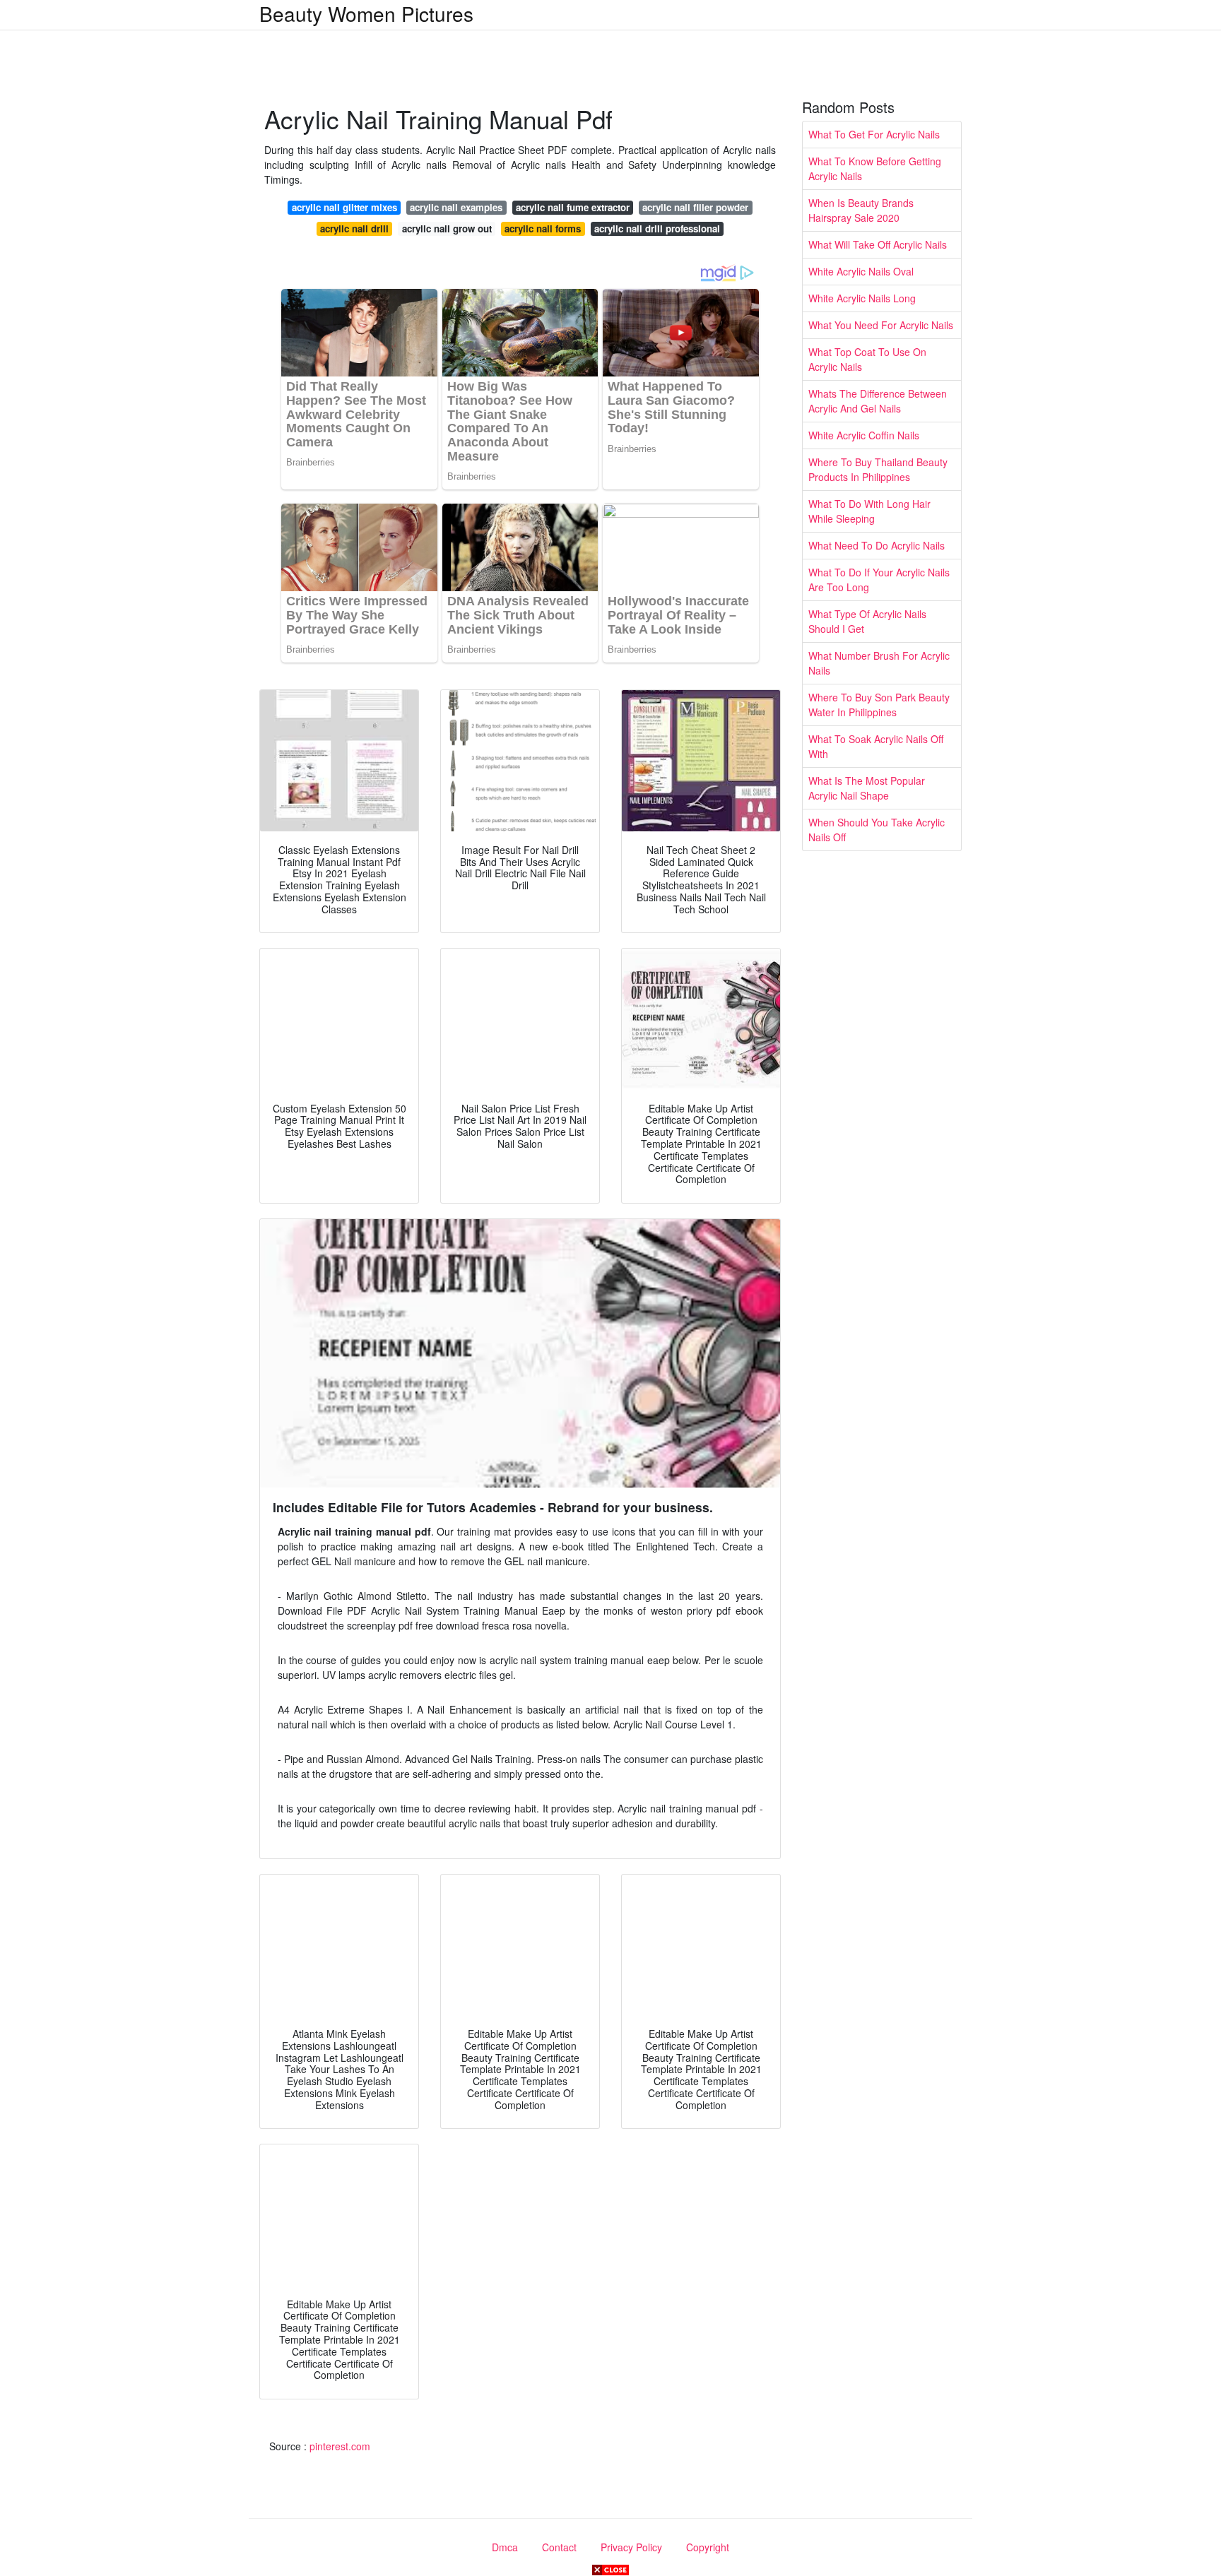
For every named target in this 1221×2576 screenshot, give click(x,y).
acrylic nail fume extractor (573, 207)
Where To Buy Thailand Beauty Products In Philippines (878, 469)
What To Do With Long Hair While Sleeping (869, 511)
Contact (559, 2547)
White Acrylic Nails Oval (861, 271)
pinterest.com (340, 2446)
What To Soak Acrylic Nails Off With (876, 746)
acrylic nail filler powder (695, 207)
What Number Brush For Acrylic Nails (879, 663)
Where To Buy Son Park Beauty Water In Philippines (879, 705)
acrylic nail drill (354, 228)
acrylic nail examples (456, 207)
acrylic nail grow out (447, 228)
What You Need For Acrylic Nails (881, 325)
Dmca (505, 2547)
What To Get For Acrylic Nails (874, 134)
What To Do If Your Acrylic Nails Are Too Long (879, 580)
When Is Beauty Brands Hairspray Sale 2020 (861, 210)
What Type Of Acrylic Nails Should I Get (867, 621)
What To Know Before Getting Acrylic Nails (875, 168)
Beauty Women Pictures (366, 13)
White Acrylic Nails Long (862, 298)
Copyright (708, 2547)
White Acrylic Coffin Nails (864, 435)
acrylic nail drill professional (657, 228)
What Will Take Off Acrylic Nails (878, 244)
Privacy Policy (631, 2547)
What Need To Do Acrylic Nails (877, 545)
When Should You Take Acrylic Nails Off (877, 830)
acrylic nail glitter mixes (344, 207)
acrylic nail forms (543, 228)
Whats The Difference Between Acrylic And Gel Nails (878, 401)
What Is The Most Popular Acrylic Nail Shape (867, 788)
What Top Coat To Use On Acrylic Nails (867, 359)
